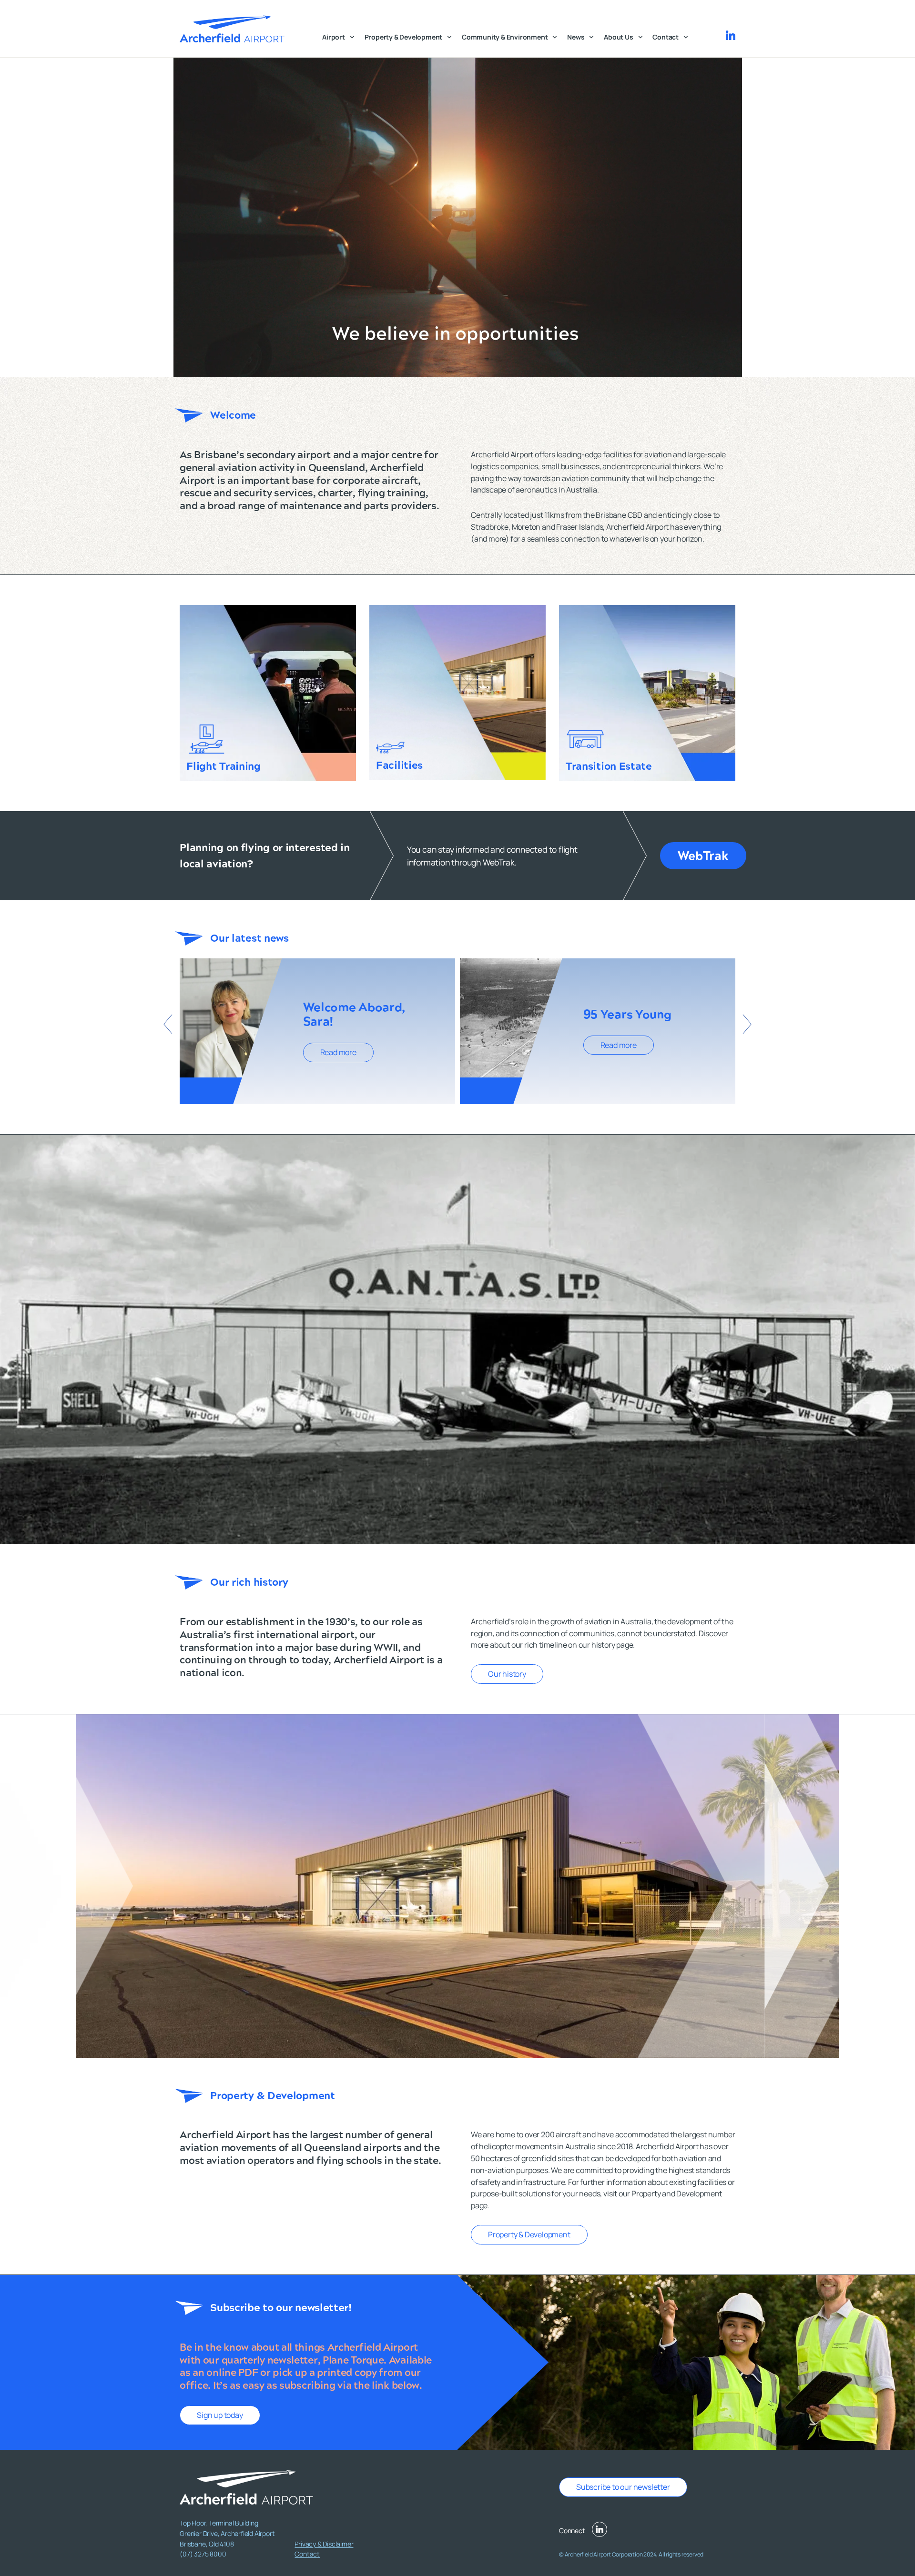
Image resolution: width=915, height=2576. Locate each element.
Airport (334, 37)
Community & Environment (505, 37)
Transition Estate (609, 766)
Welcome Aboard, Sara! (354, 1014)
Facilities (399, 765)
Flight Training (224, 766)
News (576, 37)
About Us (618, 37)
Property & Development (404, 37)
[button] (168, 1024)
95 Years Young (627, 1014)
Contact (666, 37)
